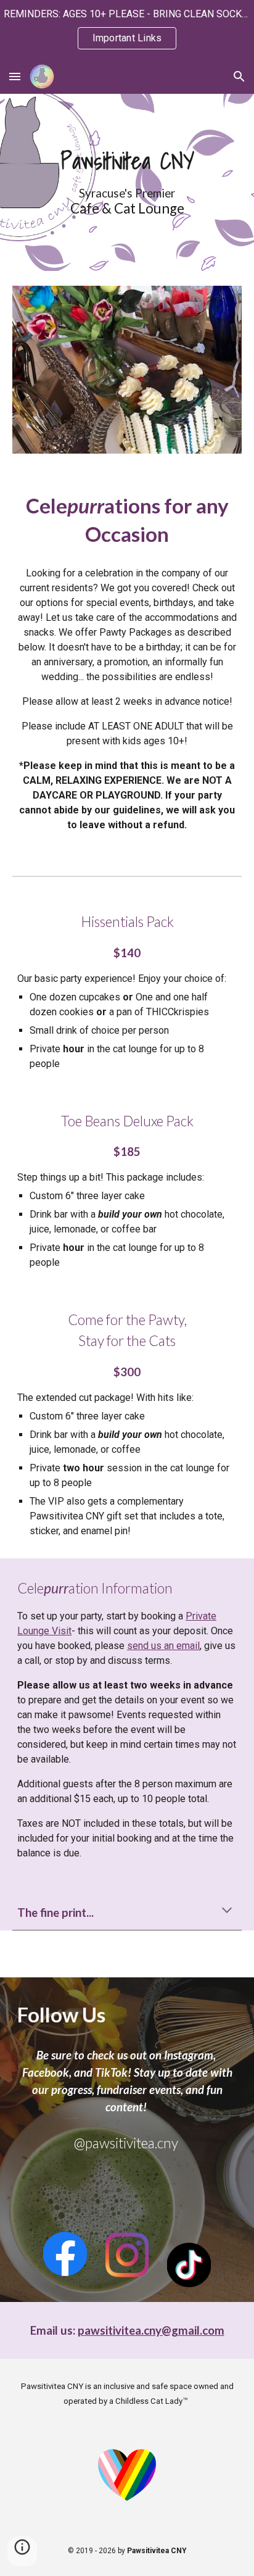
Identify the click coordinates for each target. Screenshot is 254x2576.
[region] (127, 30)
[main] (127, 182)
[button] (15, 76)
